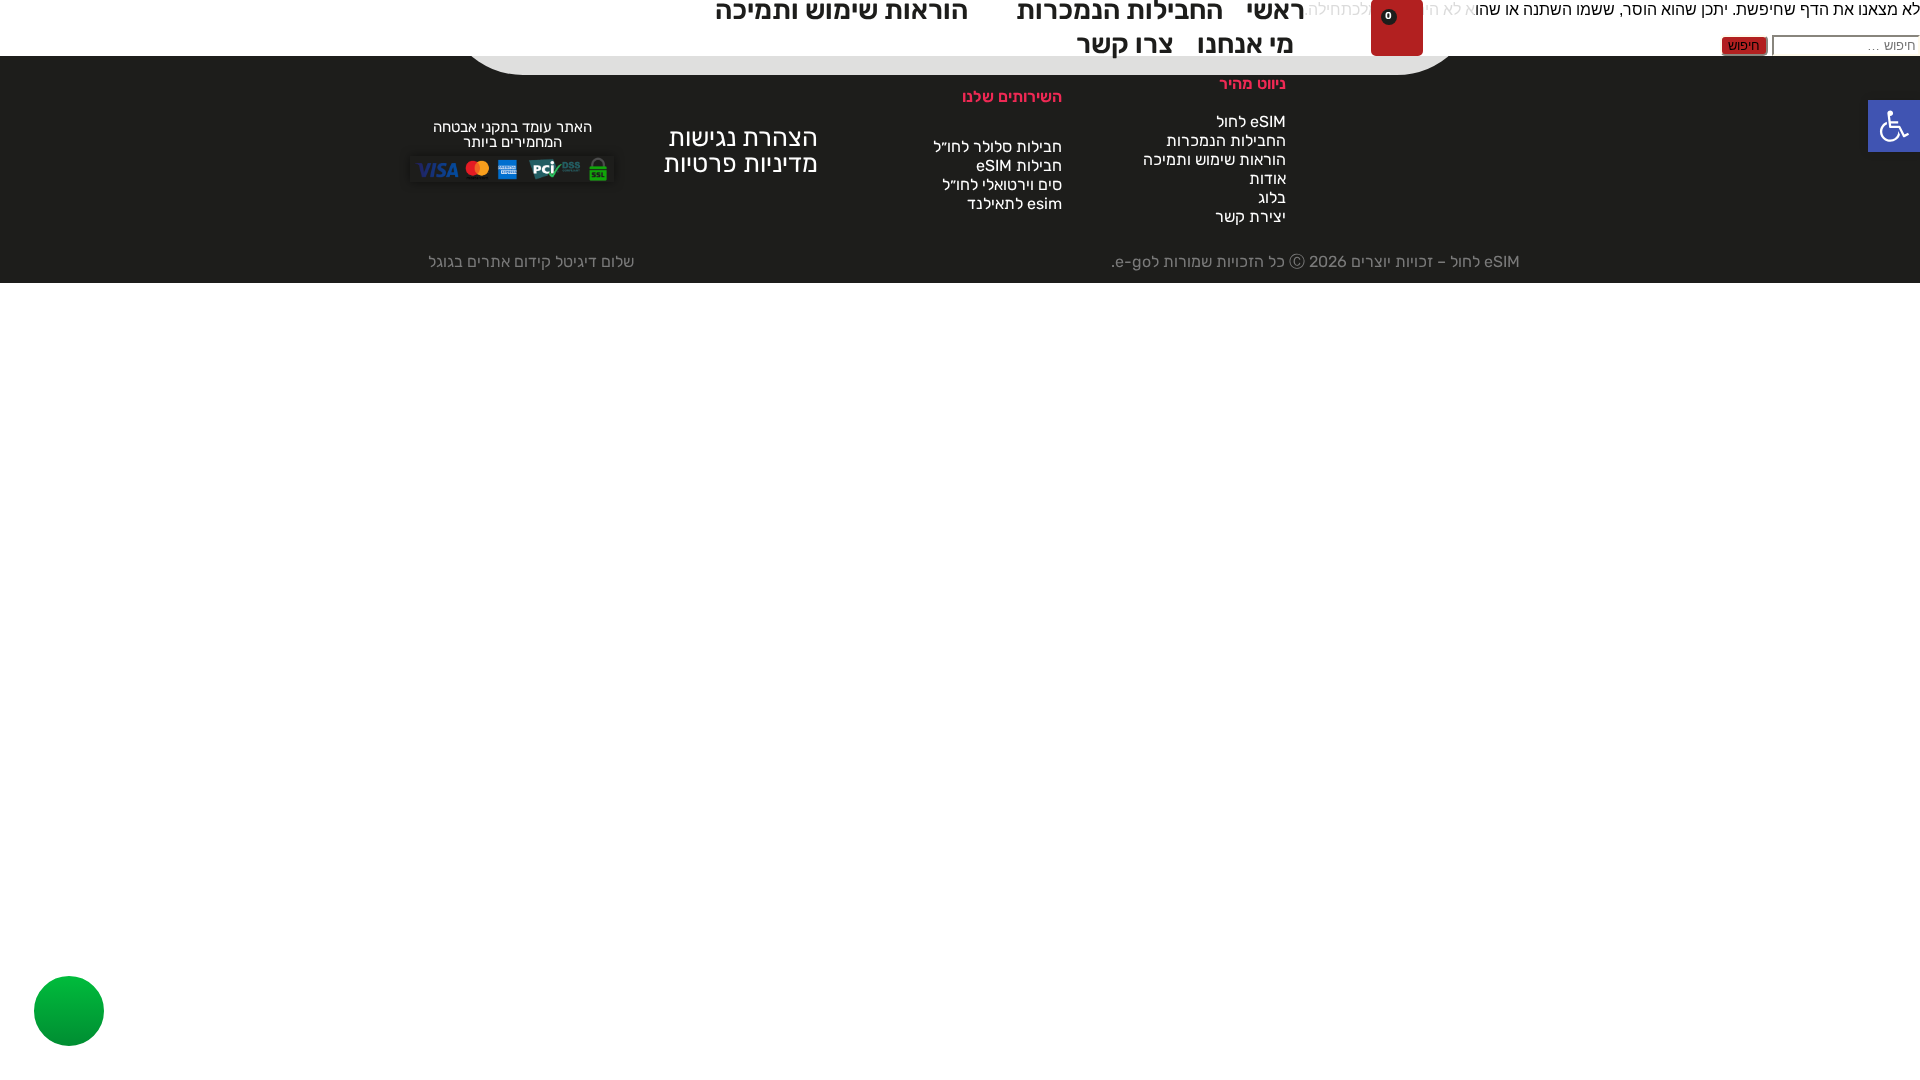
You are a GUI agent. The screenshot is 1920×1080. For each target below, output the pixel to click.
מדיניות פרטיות (740, 163)
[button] (1894, 126)
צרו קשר (1125, 44)
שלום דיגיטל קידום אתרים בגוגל (531, 261)
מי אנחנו (1245, 44)
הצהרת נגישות (743, 137)
